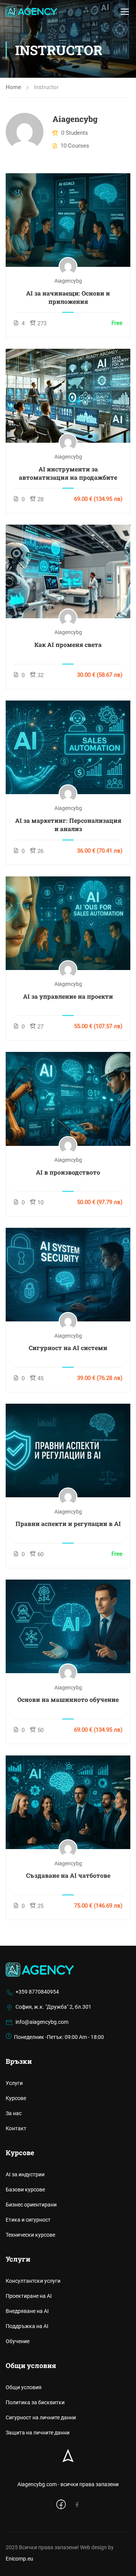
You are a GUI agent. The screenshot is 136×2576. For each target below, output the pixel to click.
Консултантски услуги (33, 2281)
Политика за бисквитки (35, 2402)
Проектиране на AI (29, 2296)
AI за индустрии (25, 2174)
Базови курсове (25, 2190)
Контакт (16, 2128)
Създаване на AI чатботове (68, 1875)
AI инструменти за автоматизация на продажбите (68, 473)
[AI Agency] (40, 1969)
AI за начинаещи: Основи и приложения (68, 297)
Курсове (16, 2098)
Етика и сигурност (28, 2220)
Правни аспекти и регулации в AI (68, 1524)
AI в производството (68, 1172)
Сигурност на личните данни (41, 2417)
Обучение (18, 2341)
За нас (14, 2113)
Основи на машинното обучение (68, 1699)
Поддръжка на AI (27, 2326)
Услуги (14, 2083)
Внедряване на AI (27, 2311)
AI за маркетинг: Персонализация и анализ (68, 825)
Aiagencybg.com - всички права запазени (68, 2484)
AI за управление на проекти (68, 996)
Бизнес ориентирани (31, 2205)
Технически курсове (30, 2235)
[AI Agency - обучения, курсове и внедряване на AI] (31, 11)
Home (13, 87)
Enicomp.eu (19, 2559)
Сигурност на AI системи (68, 1348)
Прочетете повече (68, 219)
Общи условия (24, 2387)
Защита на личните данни (38, 2433)
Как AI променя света (68, 644)
